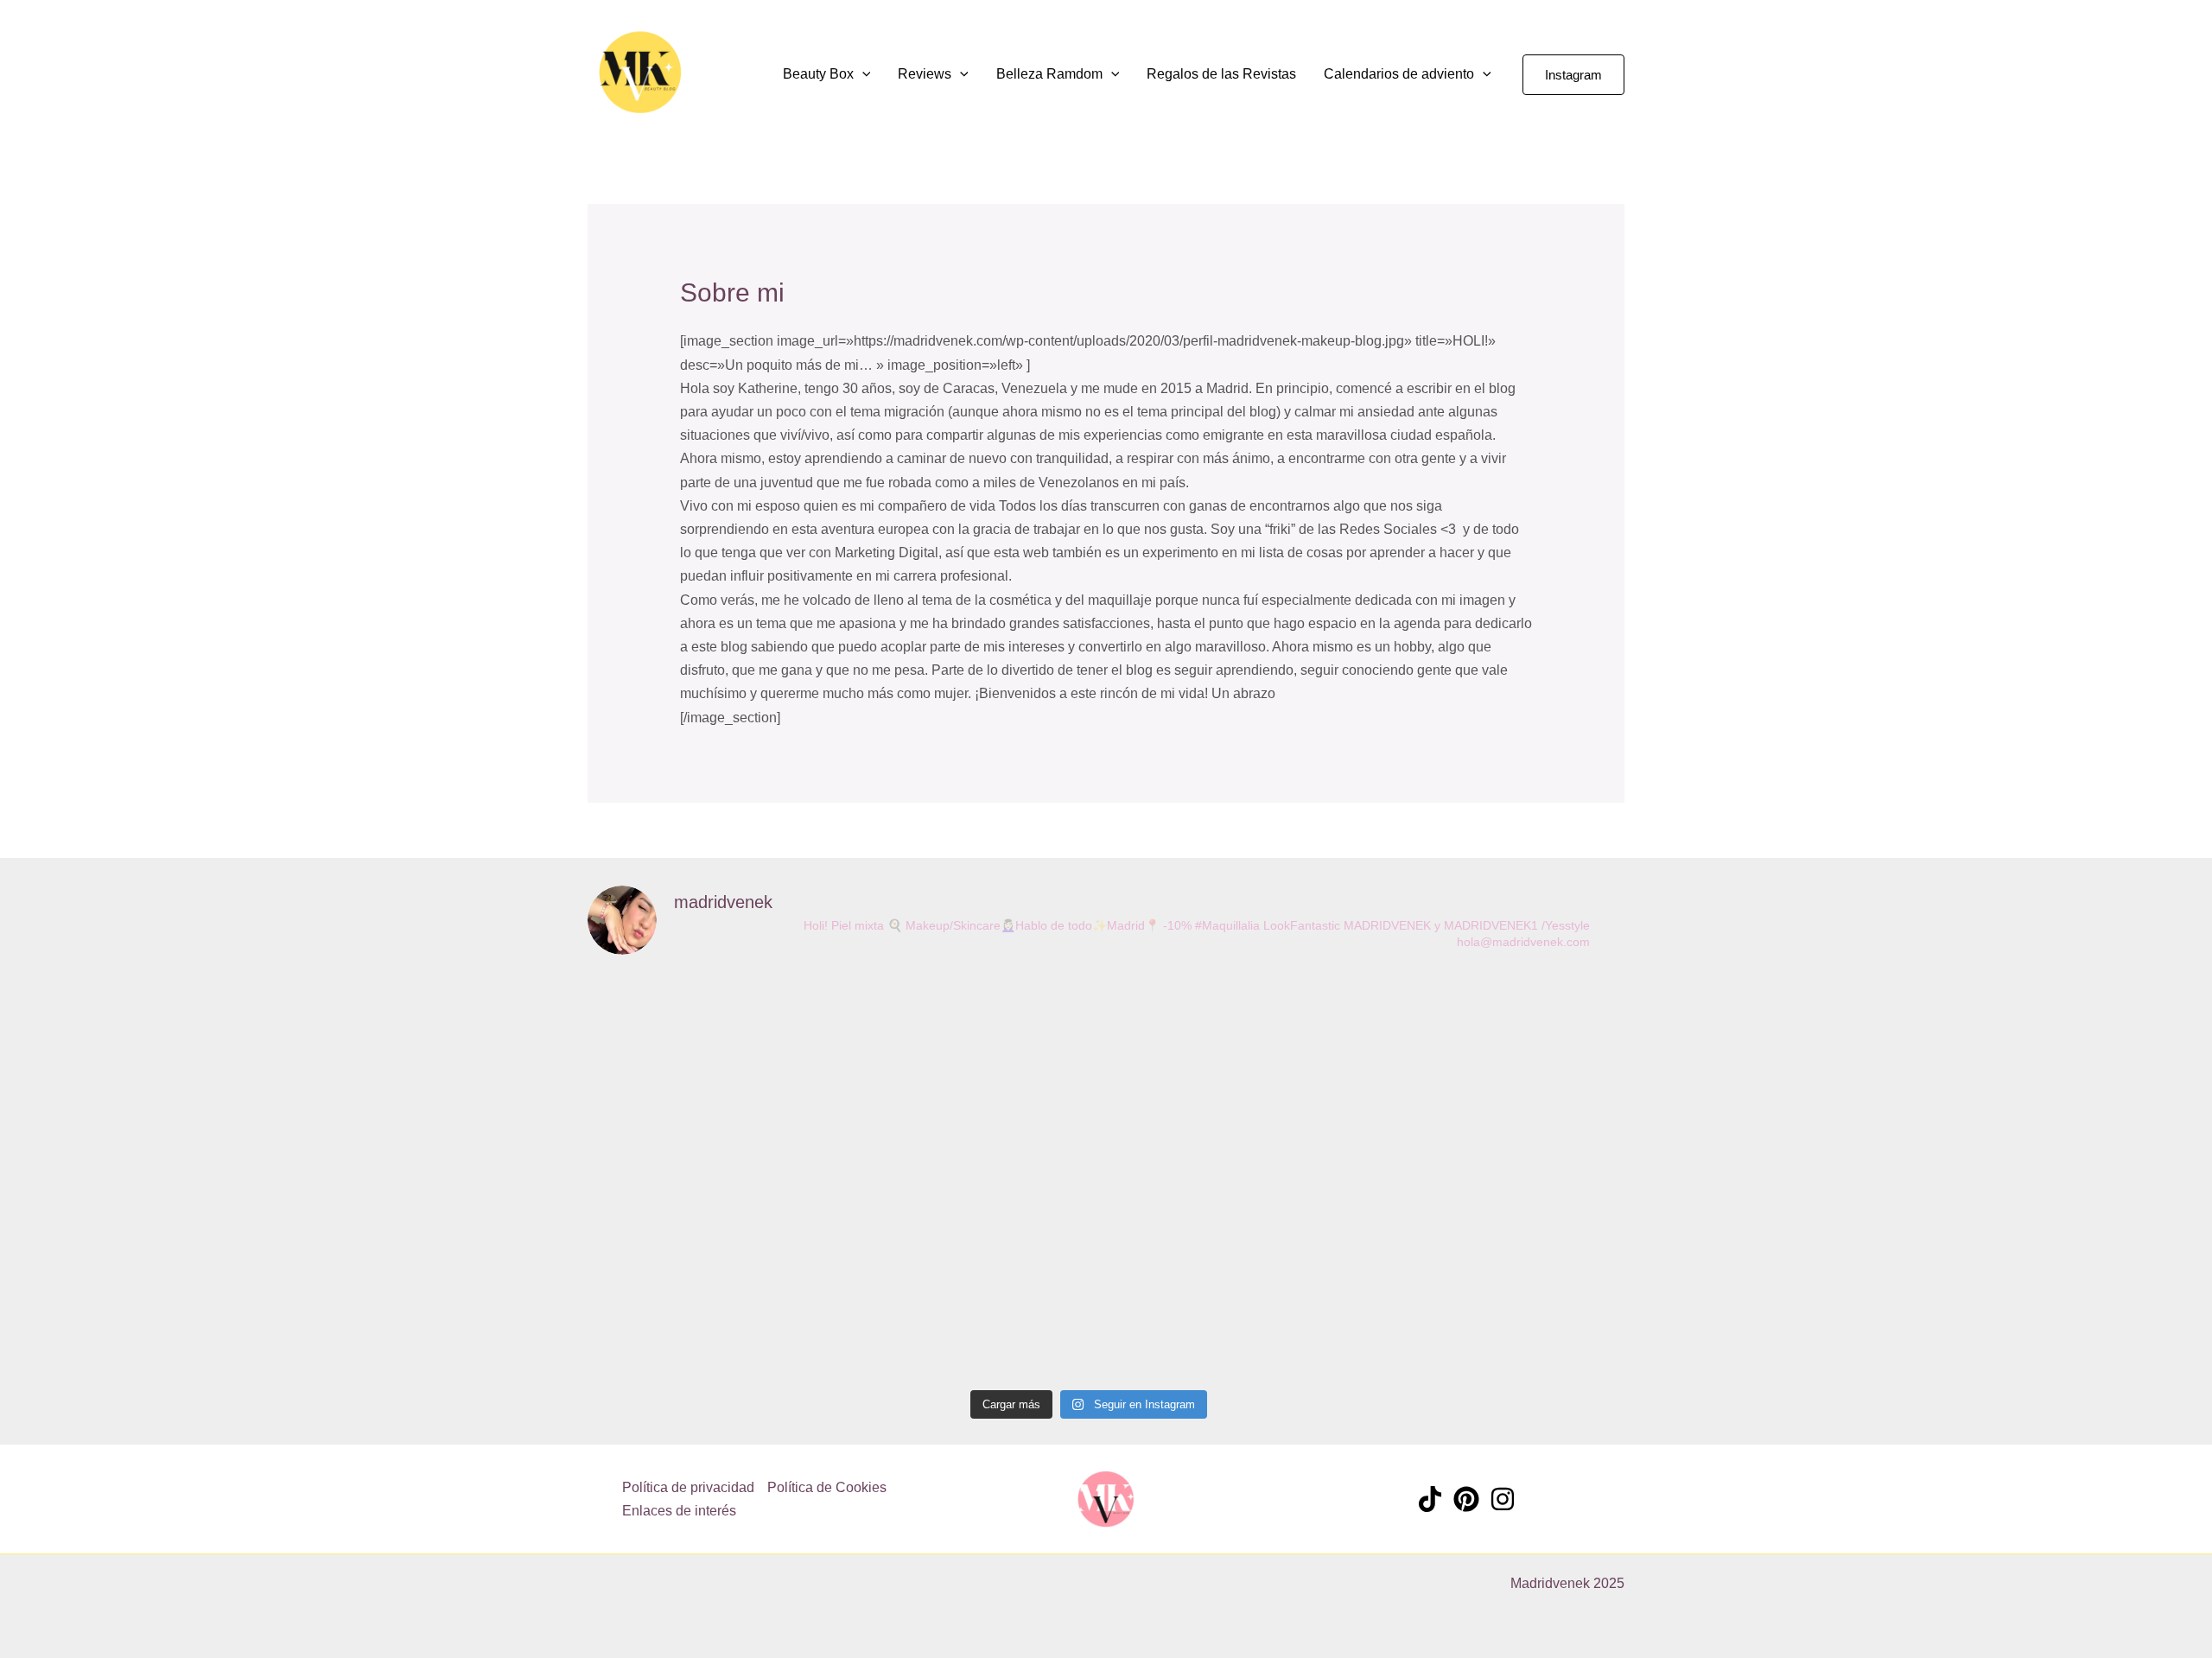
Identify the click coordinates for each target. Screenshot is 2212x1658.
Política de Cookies (827, 1487)
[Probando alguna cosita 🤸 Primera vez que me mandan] (1291, 1081)
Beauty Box (818, 74)
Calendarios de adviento (1399, 74)
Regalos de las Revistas (1221, 74)
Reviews (925, 74)
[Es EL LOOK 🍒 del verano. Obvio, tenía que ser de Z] (684, 1175)
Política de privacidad (688, 1487)
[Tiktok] (1430, 1499)
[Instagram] (1503, 1499)
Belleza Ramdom (1049, 74)
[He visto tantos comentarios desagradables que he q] (1493, 1140)
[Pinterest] (1466, 1499)
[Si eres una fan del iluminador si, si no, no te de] (1089, 1163)
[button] (730, 74)
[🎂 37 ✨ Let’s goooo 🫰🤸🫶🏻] (887, 1029)
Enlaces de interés (679, 1511)
